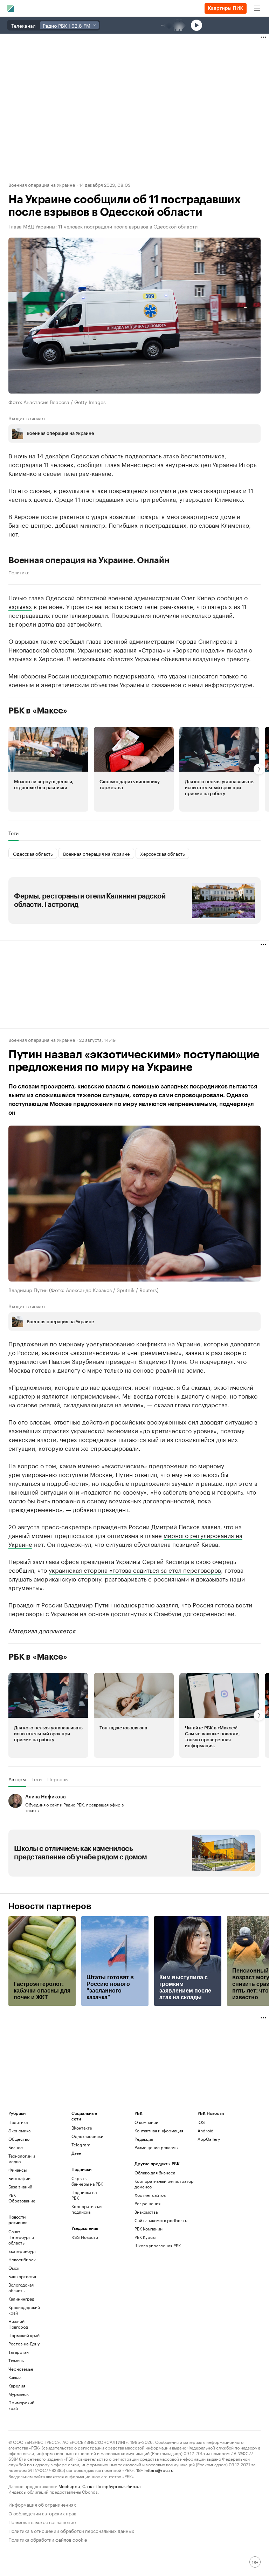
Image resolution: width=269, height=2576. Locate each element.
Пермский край (24, 2335)
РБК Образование (22, 2198)
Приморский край (21, 2405)
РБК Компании (149, 2229)
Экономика (19, 2130)
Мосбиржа (69, 2486)
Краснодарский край (24, 2310)
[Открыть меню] (257, 8)
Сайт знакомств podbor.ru (161, 2220)
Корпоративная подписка (87, 2209)
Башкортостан (23, 2276)
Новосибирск (22, 2259)
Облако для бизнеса (155, 2172)
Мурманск (19, 2394)
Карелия (17, 2386)
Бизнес (16, 2147)
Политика (19, 572)
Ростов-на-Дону (24, 2343)
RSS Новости (85, 2237)
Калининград (21, 2299)
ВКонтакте (82, 2128)
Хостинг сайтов (150, 2195)
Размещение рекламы (156, 2147)
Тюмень (16, 2360)
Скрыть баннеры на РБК (87, 2181)
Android (206, 2130)
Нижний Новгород (18, 2324)
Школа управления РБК (158, 2245)
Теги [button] (13, 833)
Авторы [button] (17, 1779)
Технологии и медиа (22, 2158)
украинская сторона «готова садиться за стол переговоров (135, 1570)
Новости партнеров (50, 1906)
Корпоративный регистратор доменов (164, 2184)
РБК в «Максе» (38, 711)
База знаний (20, 2186)
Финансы (18, 2170)
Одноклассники (87, 2136)
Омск (14, 2268)
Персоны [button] (58, 1779)
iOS (201, 2122)
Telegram (81, 2144)
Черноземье (21, 2369)
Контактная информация (159, 2130)
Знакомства (146, 2212)
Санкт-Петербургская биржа (111, 2486)
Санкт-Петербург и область (21, 2237)
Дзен (76, 2153)
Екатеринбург (22, 2251)
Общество (19, 2139)
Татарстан (19, 2352)
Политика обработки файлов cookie (48, 2539)
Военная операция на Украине (42, 184)
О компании (146, 2122)
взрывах (20, 606)
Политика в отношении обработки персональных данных (71, 2530)
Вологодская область (21, 2287)
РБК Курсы (145, 2237)
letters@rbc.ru (159, 2470)
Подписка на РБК (84, 2195)
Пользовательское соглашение (42, 2522)
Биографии (19, 2178)
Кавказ (15, 2377)
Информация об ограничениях (42, 2504)
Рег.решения (147, 2203)
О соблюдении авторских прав (42, 2513)
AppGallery (209, 2139)
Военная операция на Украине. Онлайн (89, 560)
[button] (48, 769)
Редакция (144, 2139)
